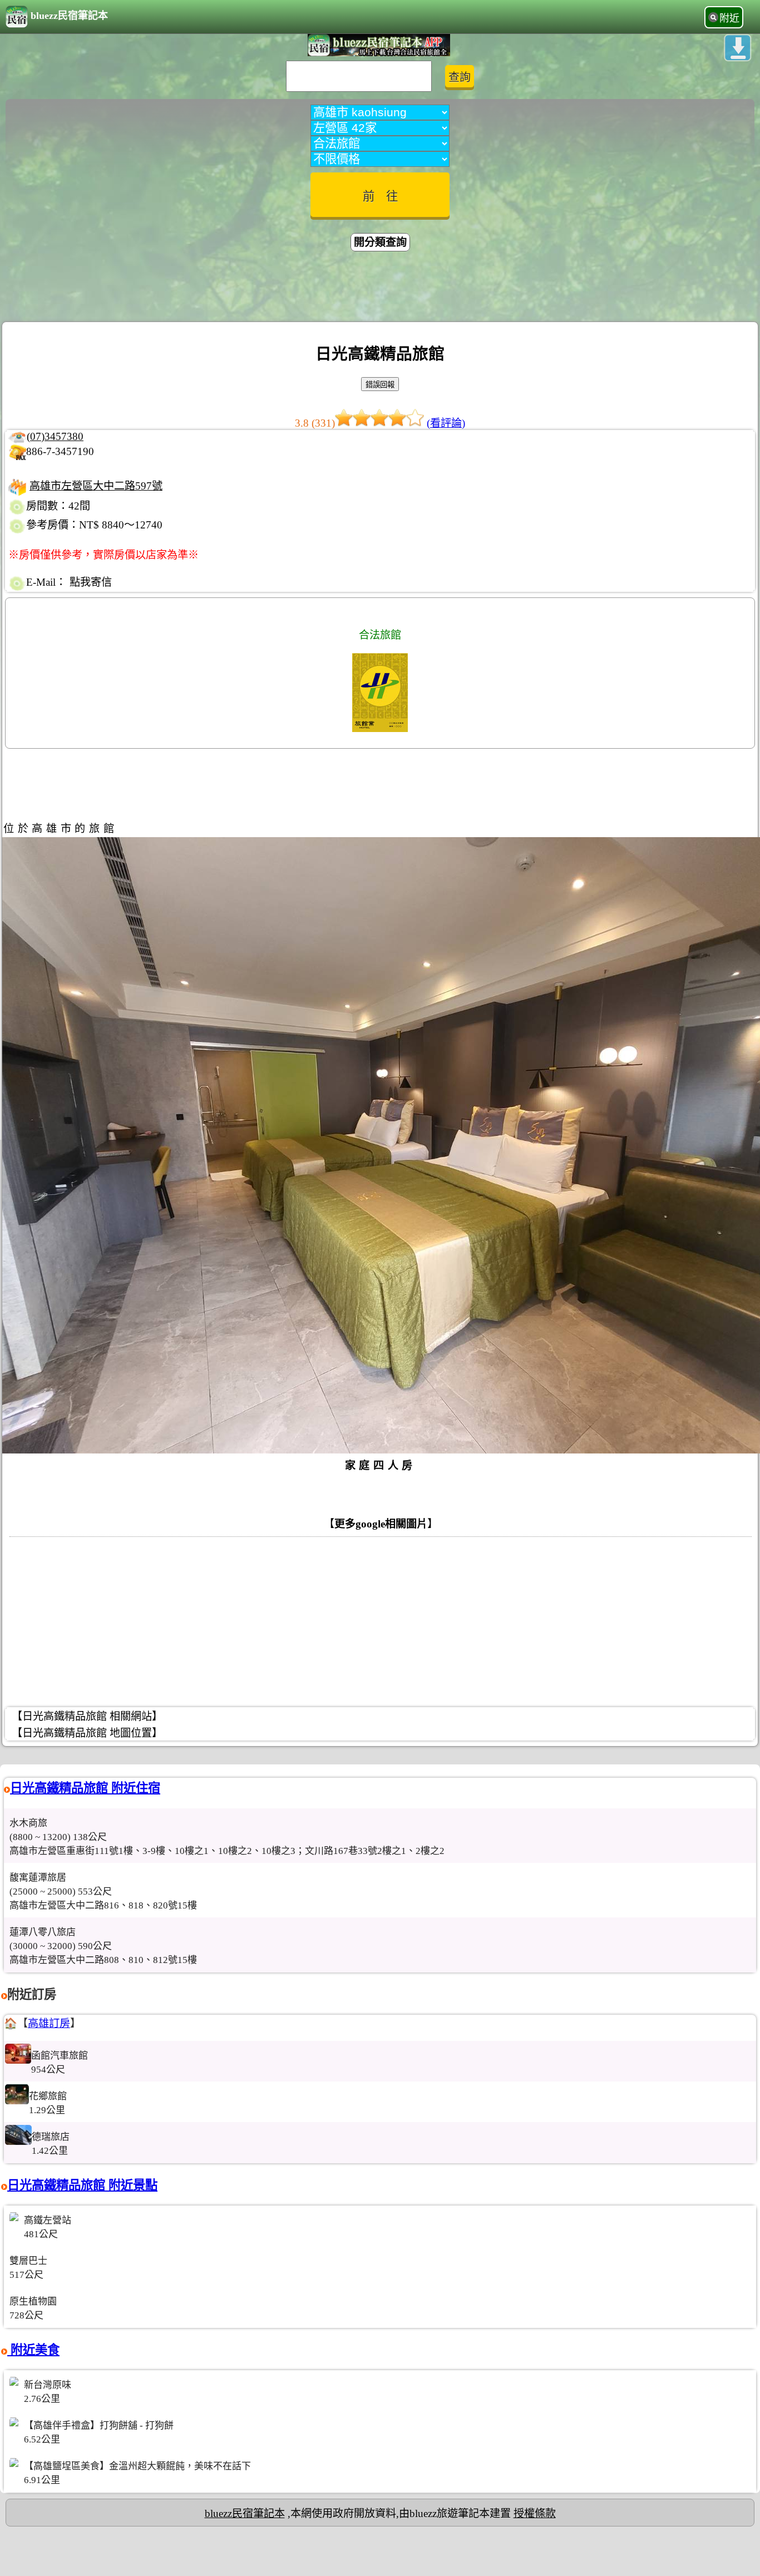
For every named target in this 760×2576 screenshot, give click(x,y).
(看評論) (446, 423)
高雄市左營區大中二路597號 (96, 486)
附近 (729, 18)
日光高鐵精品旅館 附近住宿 (85, 1788)
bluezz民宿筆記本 (69, 16)
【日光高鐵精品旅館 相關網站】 (87, 1716)
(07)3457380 (55, 436)
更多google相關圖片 (381, 1524)
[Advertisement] (380, 288)
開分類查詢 (380, 242)
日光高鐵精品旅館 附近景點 (82, 2185)
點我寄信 (91, 582)
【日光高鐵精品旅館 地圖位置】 (87, 1733)
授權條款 (535, 2513)
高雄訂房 (49, 2023)
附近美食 (33, 2350)
